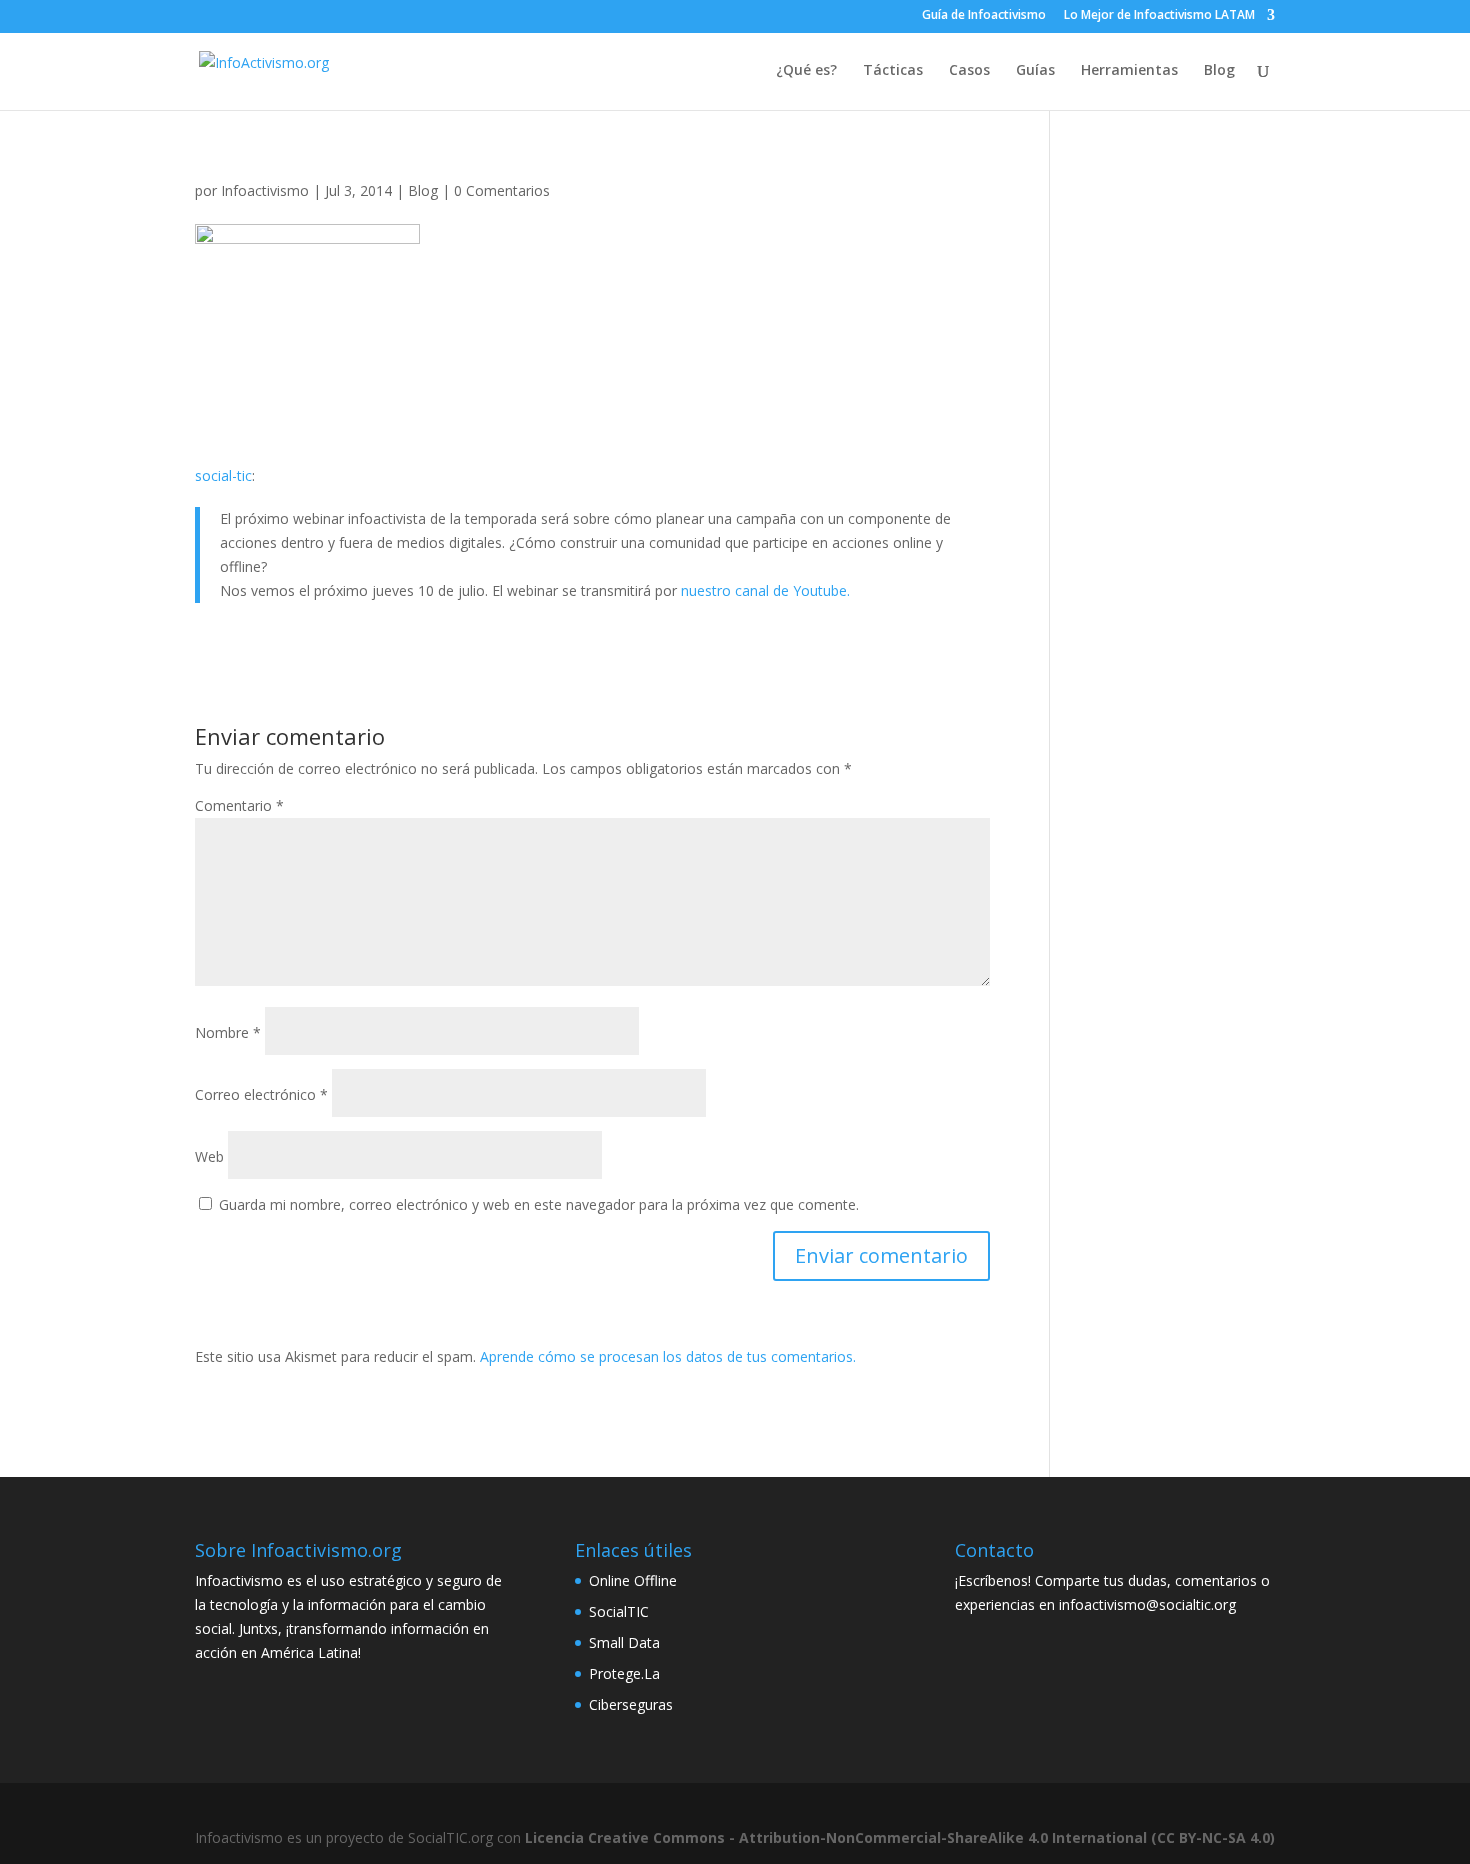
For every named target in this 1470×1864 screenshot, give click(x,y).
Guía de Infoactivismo (984, 16)
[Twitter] (896, 15)
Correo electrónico (261, 1094)
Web (209, 1156)
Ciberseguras (631, 1704)
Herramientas (1129, 71)
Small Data (624, 1642)
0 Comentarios (502, 190)
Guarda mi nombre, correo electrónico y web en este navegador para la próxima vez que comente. (539, 1204)
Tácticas (893, 71)
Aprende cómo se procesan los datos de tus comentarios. (668, 1356)
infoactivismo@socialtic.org (1147, 1604)
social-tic (223, 475)
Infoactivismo (265, 190)
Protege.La (624, 1673)
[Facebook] (867, 15)
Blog (1219, 71)
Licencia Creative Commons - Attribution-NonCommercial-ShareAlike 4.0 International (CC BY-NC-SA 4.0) (900, 1837)
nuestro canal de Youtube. (765, 590)
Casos (969, 71)
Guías (1035, 71)
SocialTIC (619, 1611)
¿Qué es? (806, 71)
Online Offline (633, 1580)
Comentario (239, 805)
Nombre (228, 1032)
